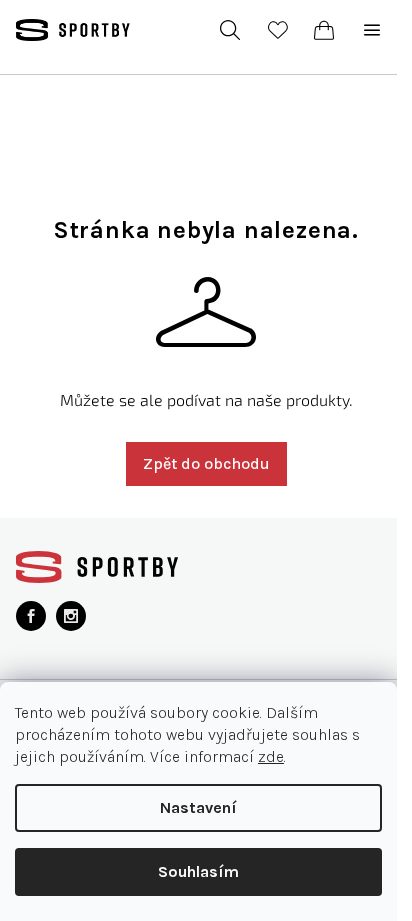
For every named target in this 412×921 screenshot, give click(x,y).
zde (271, 756)
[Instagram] (71, 616)
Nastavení (198, 807)
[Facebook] (31, 616)
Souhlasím (198, 871)
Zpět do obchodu (206, 463)
